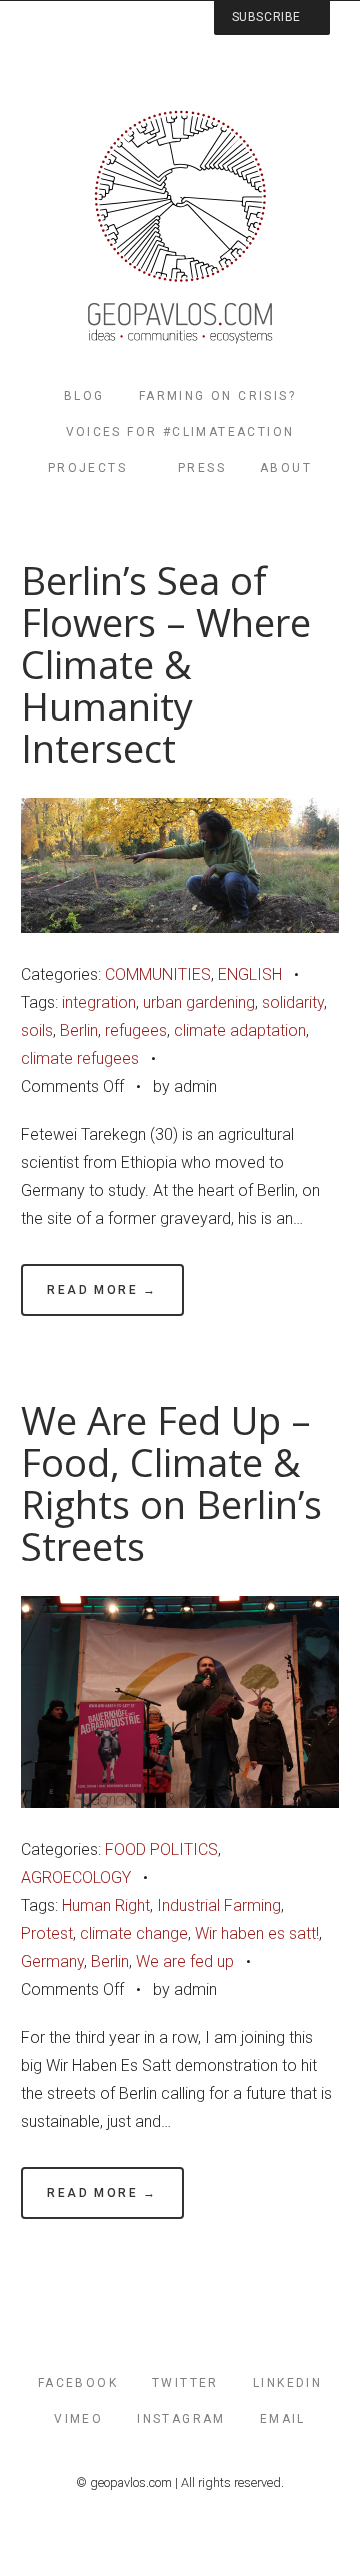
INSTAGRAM (181, 2419)
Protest (47, 1933)
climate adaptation (240, 1030)
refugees (136, 1030)
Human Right (106, 1905)
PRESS (202, 468)
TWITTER (185, 2383)
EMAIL (283, 2419)
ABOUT (286, 468)
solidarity (293, 1002)
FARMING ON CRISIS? (217, 396)
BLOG (84, 396)
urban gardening (199, 1002)
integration (99, 1002)
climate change (134, 1933)
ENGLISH (250, 974)
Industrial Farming (219, 1905)
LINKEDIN (287, 2383)
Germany (52, 1961)
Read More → (102, 1290)
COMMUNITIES (158, 974)
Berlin (79, 1030)
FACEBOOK (78, 2383)
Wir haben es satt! (257, 1933)
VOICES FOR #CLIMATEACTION (180, 432)
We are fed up (185, 1961)
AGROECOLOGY (76, 1877)
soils (37, 1030)
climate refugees (80, 1058)
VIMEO (78, 2419)
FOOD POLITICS (161, 1849)
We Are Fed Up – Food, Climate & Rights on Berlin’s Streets (171, 1483)
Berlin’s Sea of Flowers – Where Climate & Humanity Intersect (166, 664)
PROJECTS (87, 468)
